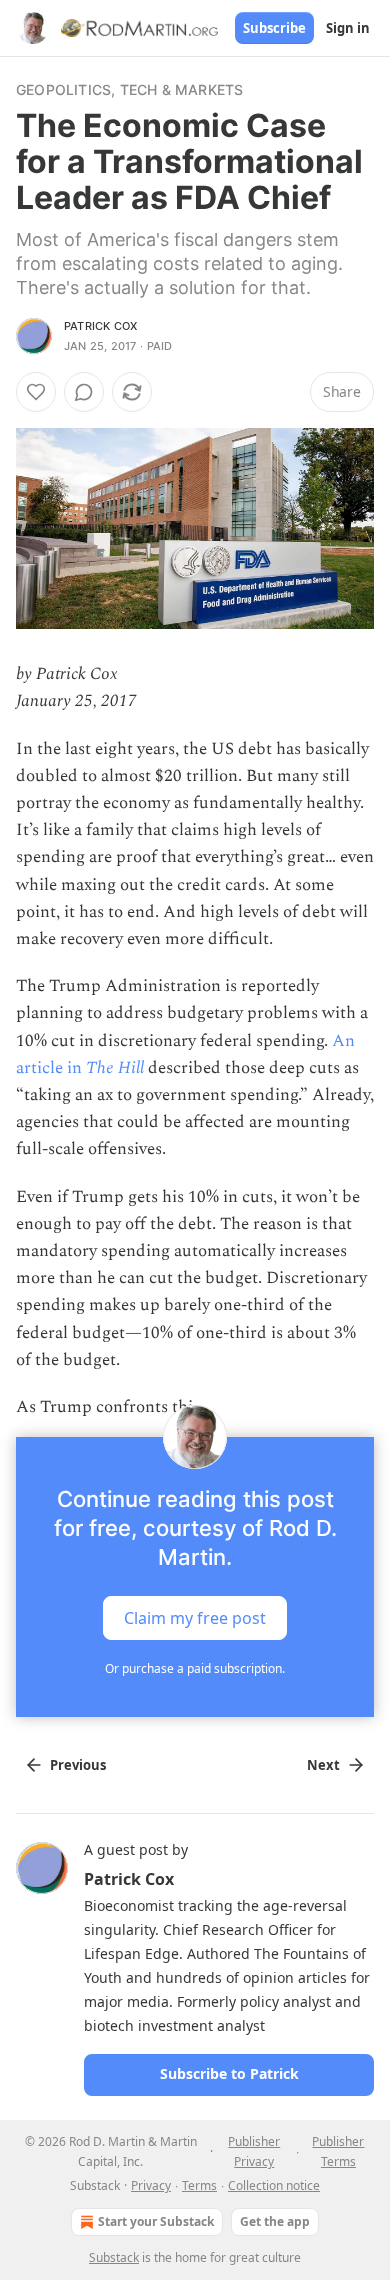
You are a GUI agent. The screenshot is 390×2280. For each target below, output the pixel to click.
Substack (114, 2257)
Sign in (348, 28)
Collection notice (274, 2185)
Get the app (275, 2221)
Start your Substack (156, 2221)
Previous (78, 1765)
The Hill (115, 1068)
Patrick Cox (100, 326)
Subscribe (274, 28)
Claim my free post (195, 1618)
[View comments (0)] (84, 392)
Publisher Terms (338, 2151)
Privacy (151, 2185)
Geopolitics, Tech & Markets (129, 89)
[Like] (36, 392)
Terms (199, 2185)
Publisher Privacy (254, 2151)
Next (323, 1765)
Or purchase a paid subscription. (195, 1668)
